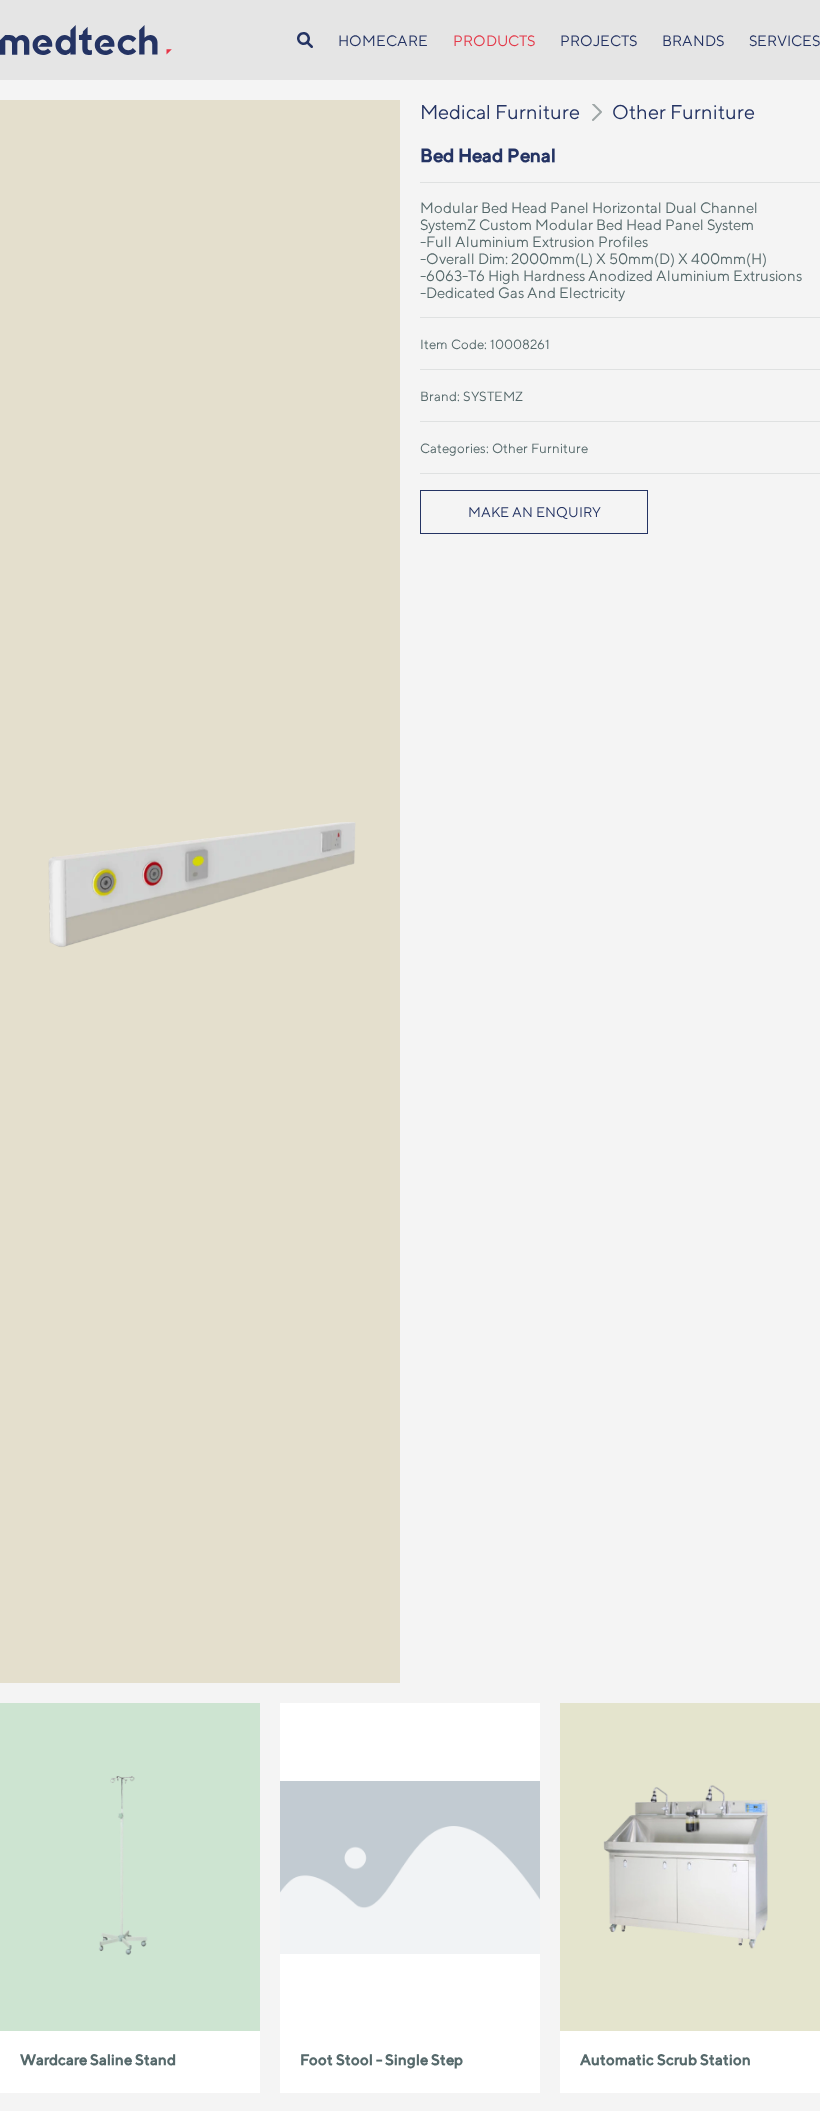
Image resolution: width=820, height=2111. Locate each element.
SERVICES (784, 40)
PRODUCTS (494, 40)
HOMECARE (383, 40)
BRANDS (693, 40)
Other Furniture (683, 111)
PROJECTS (598, 40)
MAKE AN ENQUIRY (534, 512)
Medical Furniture (500, 111)
